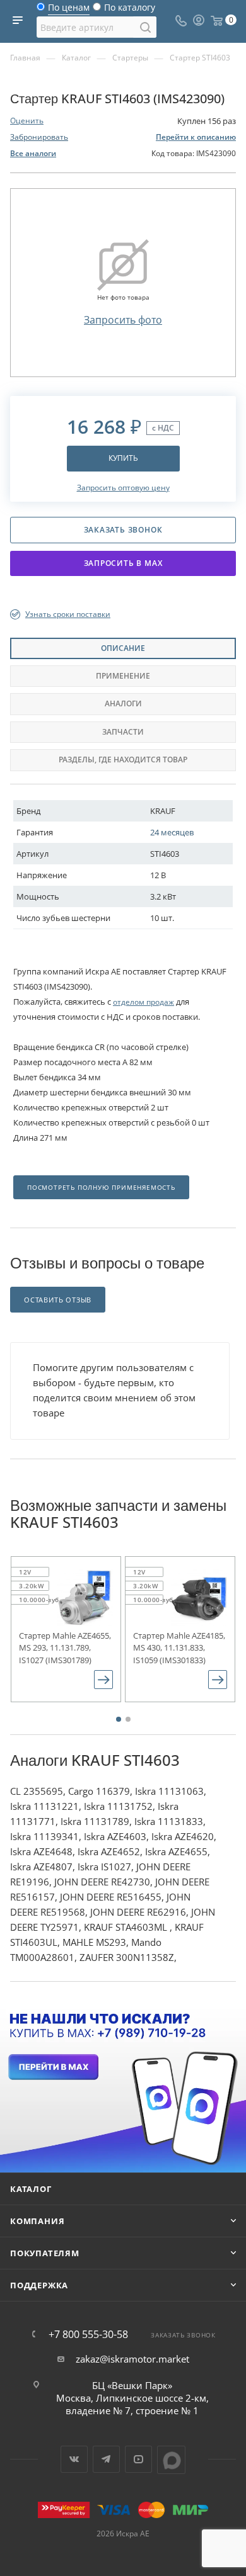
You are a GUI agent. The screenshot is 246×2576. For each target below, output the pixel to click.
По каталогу (130, 10)
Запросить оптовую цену (123, 488)
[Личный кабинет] (199, 21)
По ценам (69, 10)
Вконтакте (74, 2459)
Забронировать (39, 137)
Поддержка (39, 2285)
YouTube (138, 2459)
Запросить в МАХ (123, 563)
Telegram (106, 2459)
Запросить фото (123, 320)
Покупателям (45, 2253)
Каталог (31, 2189)
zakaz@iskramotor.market (132, 2359)
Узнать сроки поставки (68, 614)
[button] (119, 1719)
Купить (123, 458)
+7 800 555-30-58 (88, 2334)
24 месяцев (172, 832)
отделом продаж (143, 1002)
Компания (37, 2221)
